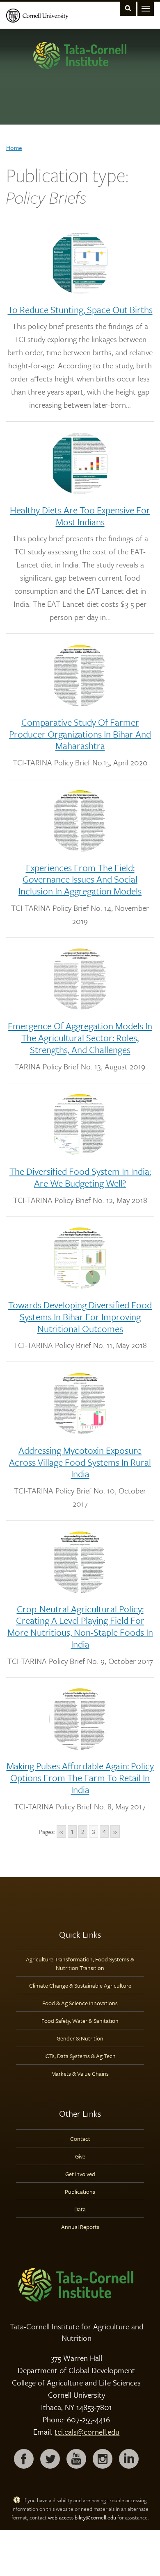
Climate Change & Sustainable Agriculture (80, 1985)
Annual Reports (80, 2227)
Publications (80, 2191)
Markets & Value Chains (80, 2073)
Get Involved (80, 2174)
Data (80, 2209)
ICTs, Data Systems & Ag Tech (80, 2056)
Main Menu (146, 8)
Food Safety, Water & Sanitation (80, 2021)
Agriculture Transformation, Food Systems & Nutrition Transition (80, 1963)
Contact (80, 2139)
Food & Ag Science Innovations (80, 2003)
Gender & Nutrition (80, 2038)
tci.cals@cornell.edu (87, 2432)
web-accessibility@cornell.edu (82, 2517)
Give (80, 2156)
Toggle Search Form (128, 8)
